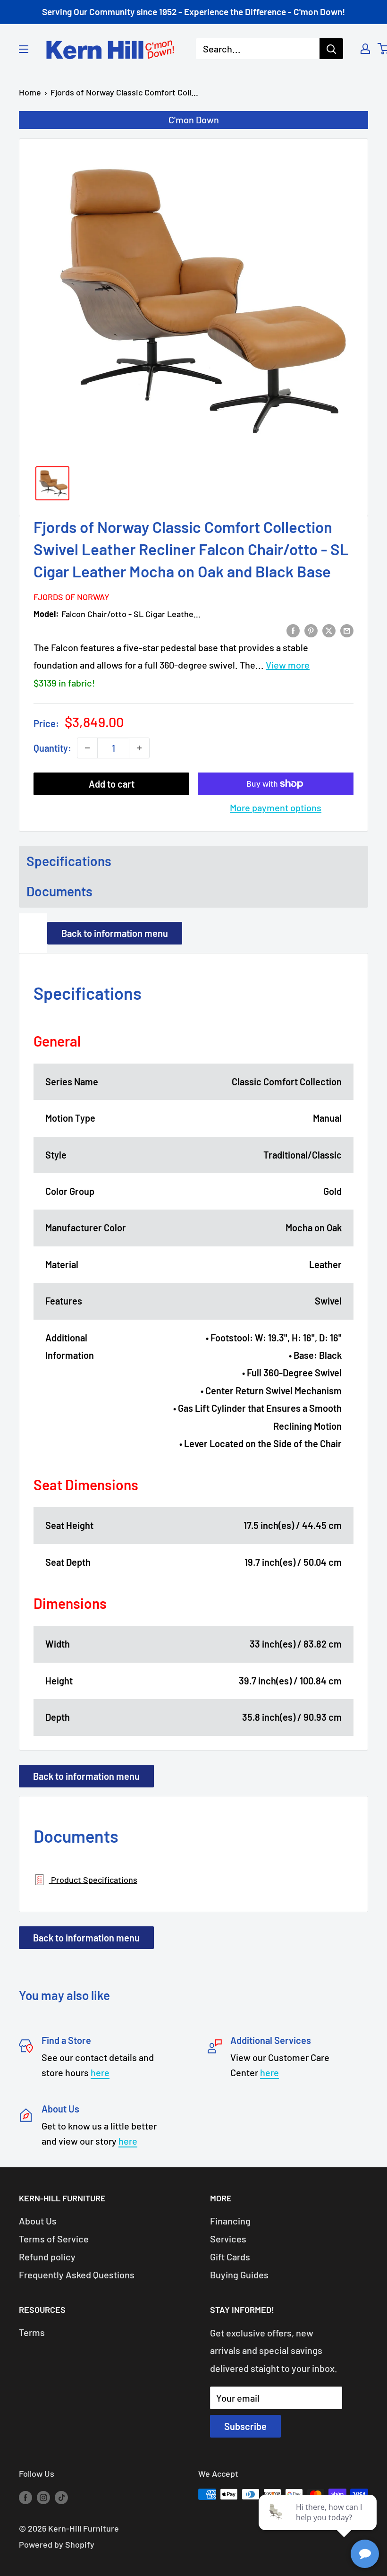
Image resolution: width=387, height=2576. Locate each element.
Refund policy (47, 2257)
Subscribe (245, 2426)
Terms (32, 2332)
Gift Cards (230, 2257)
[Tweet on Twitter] (329, 630)
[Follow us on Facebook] (25, 2497)
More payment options (276, 807)
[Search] (331, 49)
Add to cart (112, 784)
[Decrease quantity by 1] (87, 748)
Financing (230, 2221)
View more (288, 665)
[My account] (365, 49)
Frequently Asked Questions (77, 2275)
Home (30, 92)
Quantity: (52, 748)
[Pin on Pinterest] (311, 630)
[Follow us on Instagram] (43, 2497)
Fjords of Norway (72, 597)
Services (228, 2239)
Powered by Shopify (57, 2544)
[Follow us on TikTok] (61, 2497)
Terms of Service (54, 2239)
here (100, 2072)
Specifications (69, 861)
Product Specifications (93, 1880)
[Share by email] (347, 630)
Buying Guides (239, 2275)
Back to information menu (115, 933)
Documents (59, 891)
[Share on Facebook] (293, 630)
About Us (38, 2221)
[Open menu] (24, 49)
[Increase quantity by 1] (139, 748)
